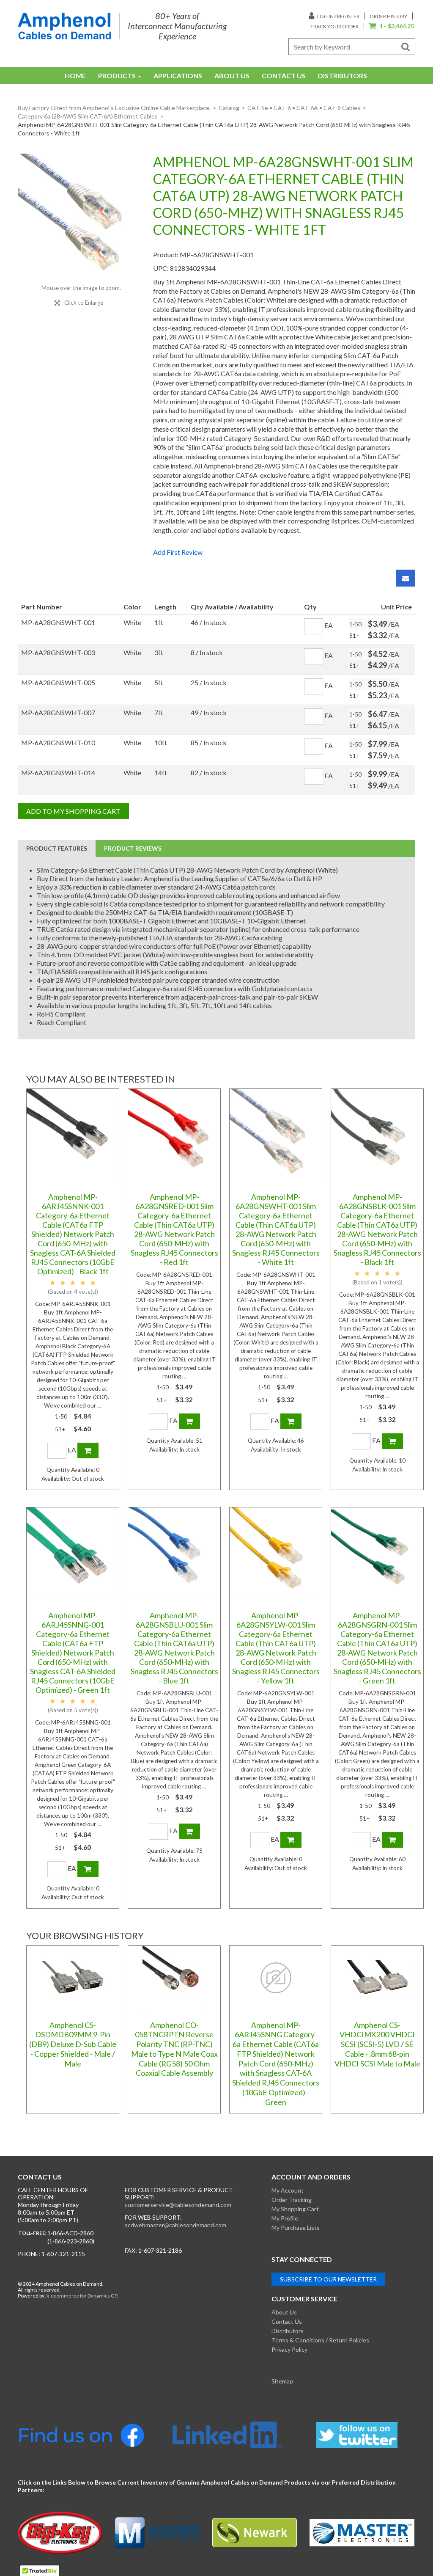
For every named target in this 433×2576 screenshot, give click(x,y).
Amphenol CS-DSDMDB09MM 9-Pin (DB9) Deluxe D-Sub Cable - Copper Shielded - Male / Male (73, 2044)
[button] (391, 27)
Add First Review (178, 552)
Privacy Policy (289, 2349)
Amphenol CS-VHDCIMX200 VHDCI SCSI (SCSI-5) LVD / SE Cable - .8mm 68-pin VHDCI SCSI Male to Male (377, 2044)
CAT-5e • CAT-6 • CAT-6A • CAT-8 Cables (304, 108)
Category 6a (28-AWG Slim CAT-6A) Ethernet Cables (88, 116)
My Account (288, 2190)
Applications (178, 76)
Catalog (229, 108)
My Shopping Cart (295, 2209)
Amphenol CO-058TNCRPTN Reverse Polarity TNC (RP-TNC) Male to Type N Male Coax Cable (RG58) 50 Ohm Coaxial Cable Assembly (174, 2049)
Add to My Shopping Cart (73, 811)
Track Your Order (334, 26)
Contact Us (284, 76)
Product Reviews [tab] (133, 848)
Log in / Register (338, 16)
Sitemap (282, 2381)
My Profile (285, 2218)
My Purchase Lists (296, 2227)
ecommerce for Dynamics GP (84, 2296)
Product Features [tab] (57, 848)
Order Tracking (292, 2200)
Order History (388, 16)
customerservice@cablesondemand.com (178, 2205)
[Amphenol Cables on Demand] (64, 26)
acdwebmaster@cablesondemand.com (175, 2225)
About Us (232, 76)
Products (117, 76)
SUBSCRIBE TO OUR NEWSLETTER (328, 2279)
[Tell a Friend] (406, 578)
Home (75, 76)
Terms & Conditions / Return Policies (320, 2340)
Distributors (343, 76)
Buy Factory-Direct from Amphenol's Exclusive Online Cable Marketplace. (114, 108)
